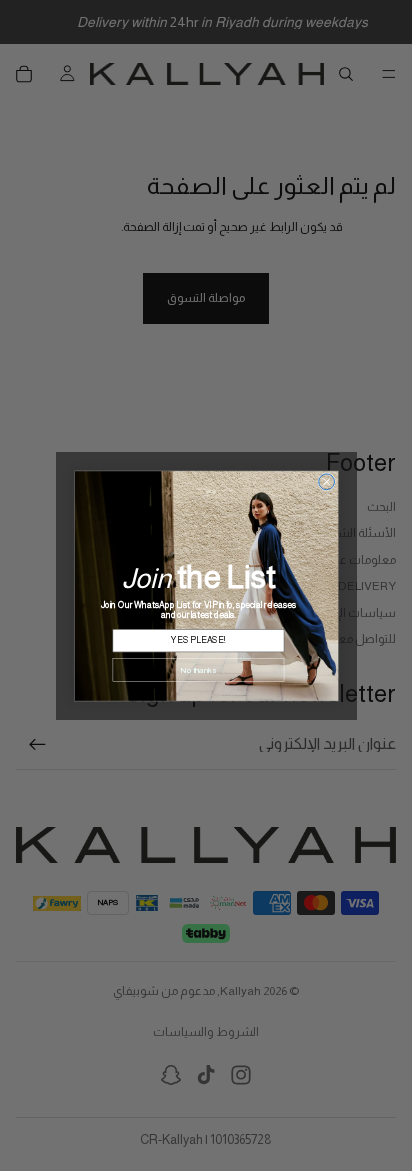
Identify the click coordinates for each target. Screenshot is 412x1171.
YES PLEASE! (198, 640)
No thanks (198, 669)
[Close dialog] (326, 481)
